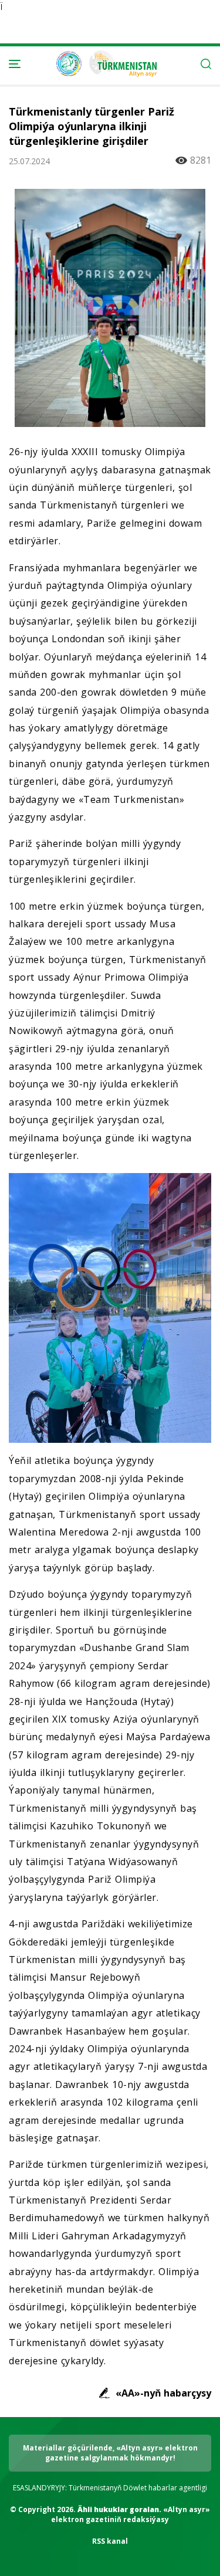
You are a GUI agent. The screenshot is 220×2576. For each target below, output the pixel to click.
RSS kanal (110, 2541)
